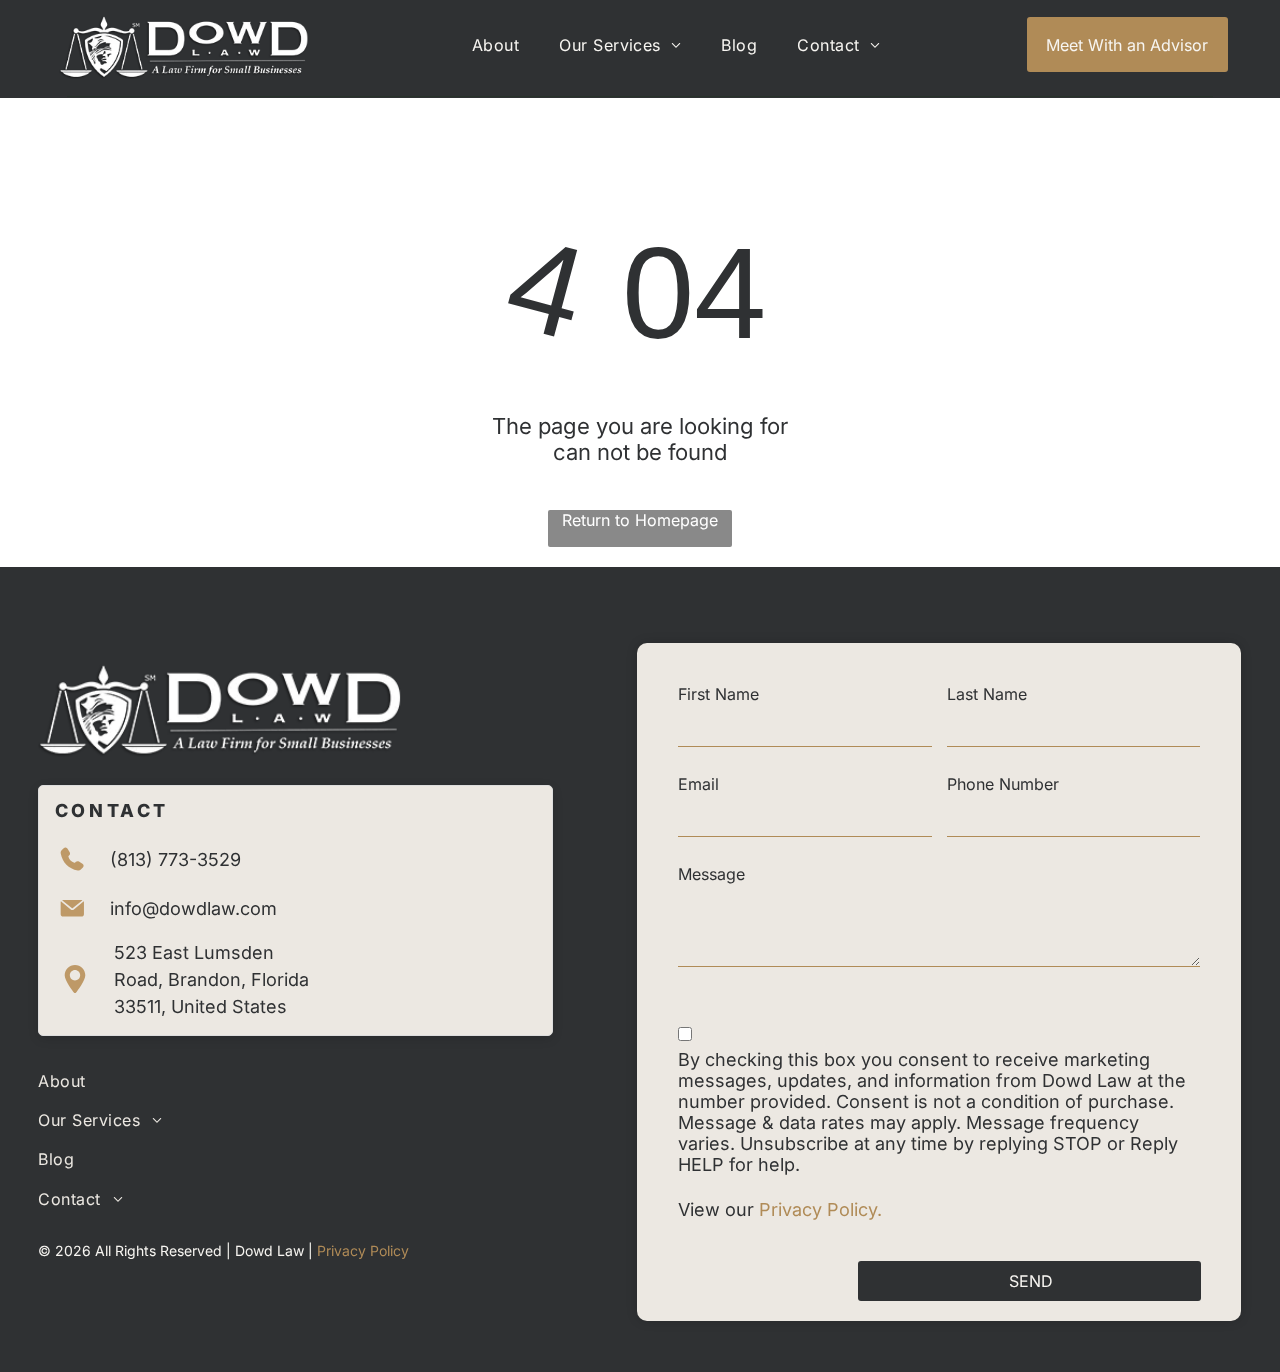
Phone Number (1003, 784)
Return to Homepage (640, 520)
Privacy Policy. (823, 1209)
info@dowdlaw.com (193, 908)
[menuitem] (495, 45)
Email (698, 784)
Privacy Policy (363, 1250)
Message (711, 874)
